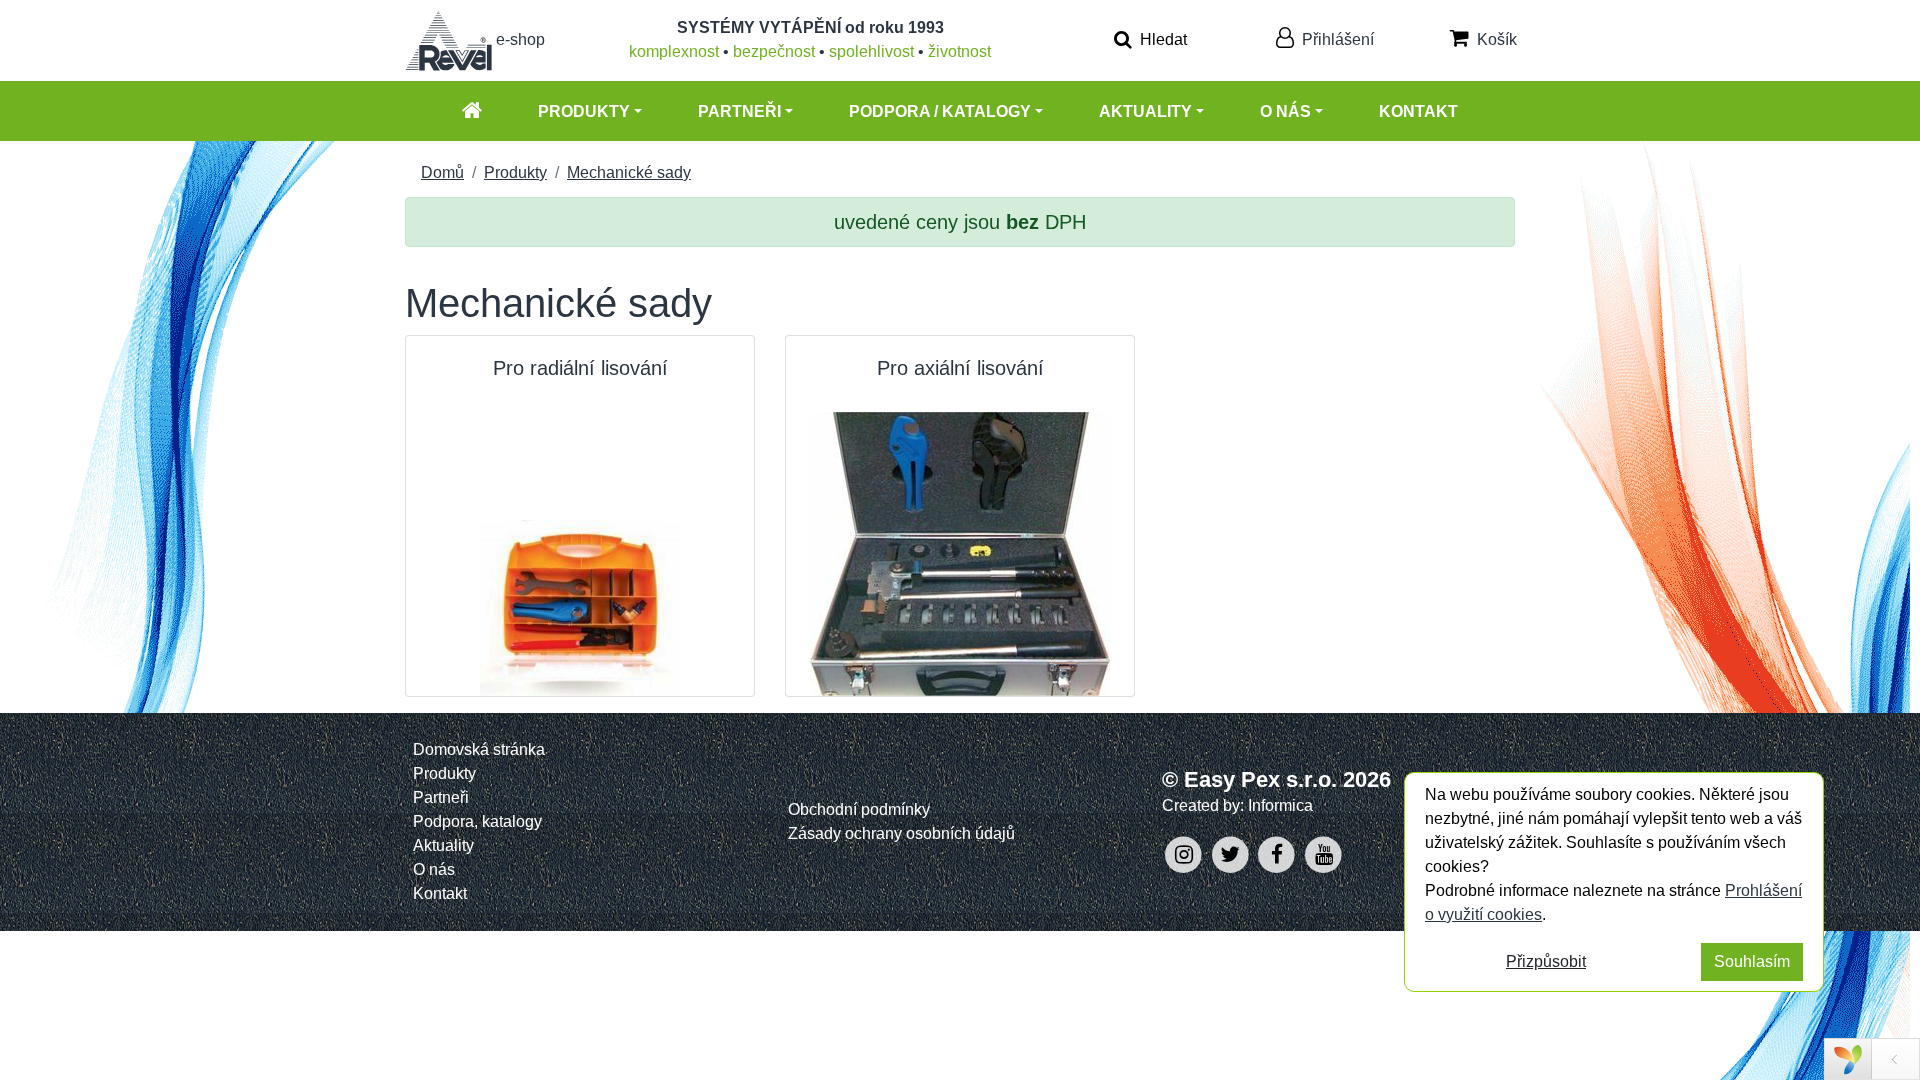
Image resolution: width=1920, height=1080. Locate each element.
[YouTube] (1323, 853)
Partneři (739, 111)
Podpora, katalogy (477, 821)
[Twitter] (1232, 853)
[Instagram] (1185, 853)
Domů (442, 172)
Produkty (584, 111)
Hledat (1161, 39)
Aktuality (1145, 111)
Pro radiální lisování (580, 368)
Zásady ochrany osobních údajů (901, 833)
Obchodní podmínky (859, 809)
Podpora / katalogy (940, 111)
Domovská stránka (479, 749)
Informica (1280, 805)
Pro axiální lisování (960, 368)
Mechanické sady (629, 172)
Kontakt (1418, 111)
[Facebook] (1279, 853)
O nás (1285, 111)
